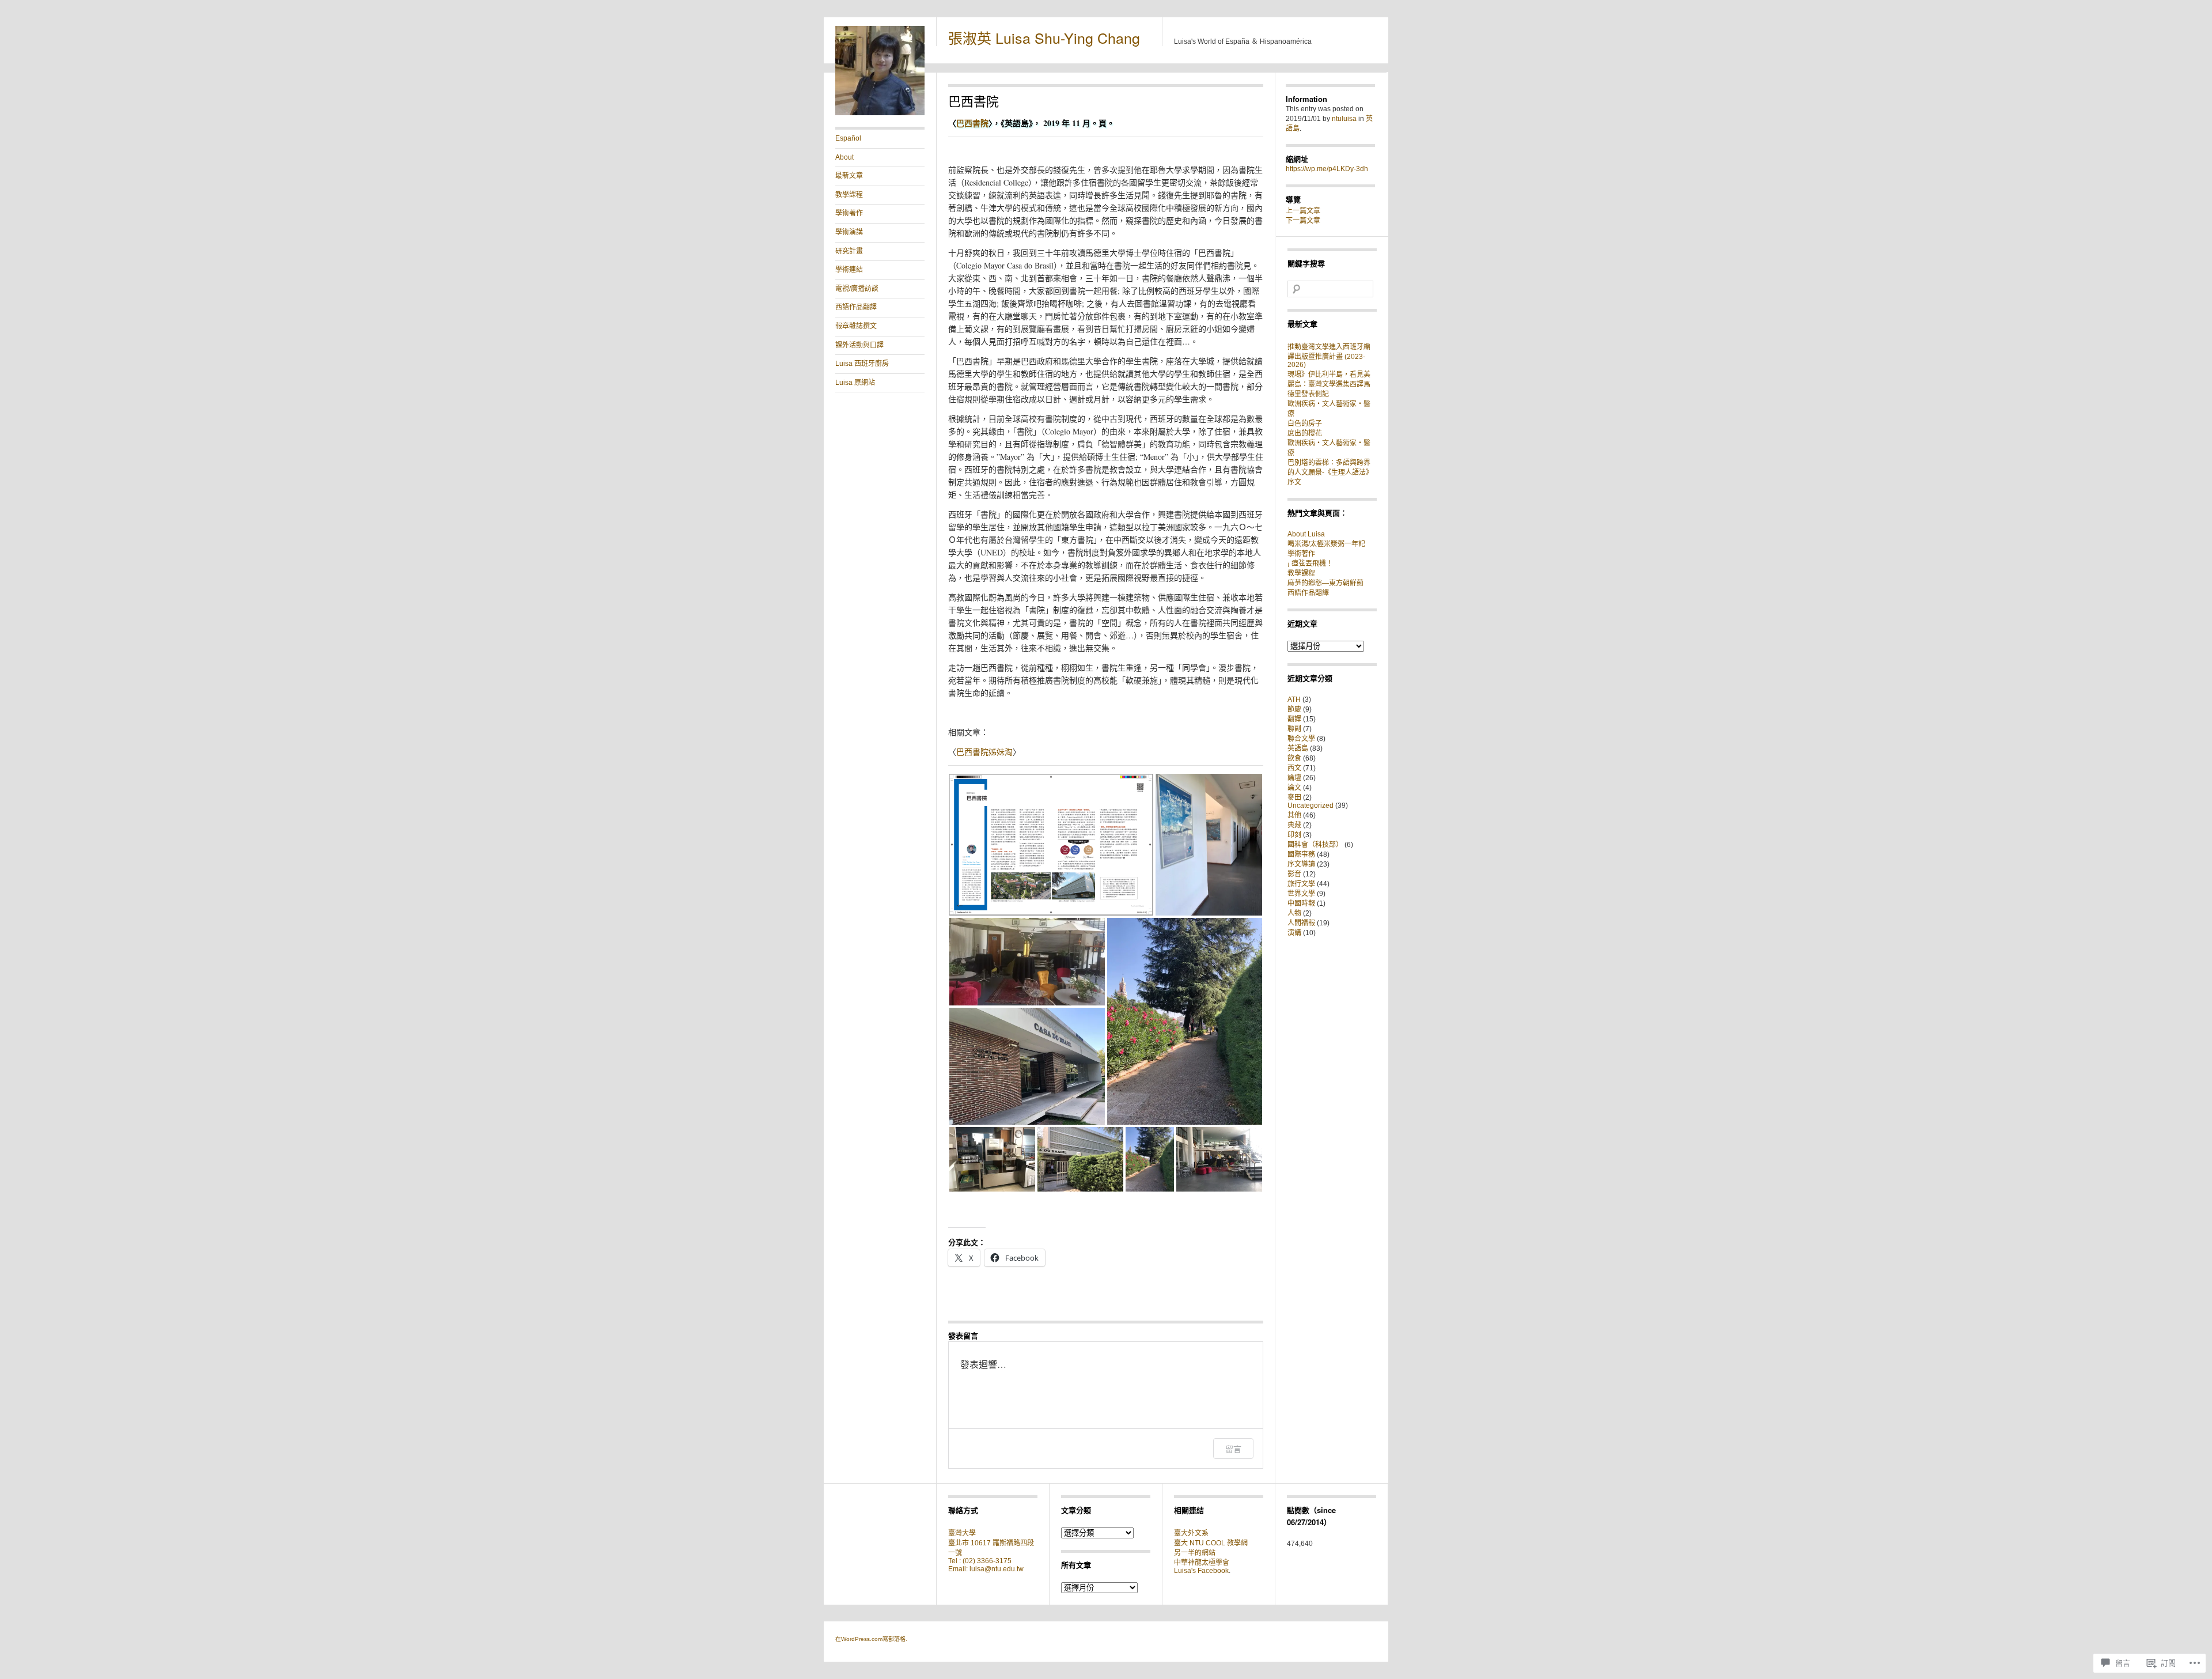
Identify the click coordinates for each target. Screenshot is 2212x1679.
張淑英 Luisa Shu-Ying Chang (1044, 37)
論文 (1294, 788)
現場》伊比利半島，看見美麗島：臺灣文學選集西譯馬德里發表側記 (1329, 384)
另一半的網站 (1195, 1553)
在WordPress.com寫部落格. (871, 1639)
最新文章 (849, 176)
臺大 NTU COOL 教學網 (1211, 1543)
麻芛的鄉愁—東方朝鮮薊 (1325, 583)
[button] (1051, 845)
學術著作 (849, 213)
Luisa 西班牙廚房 (862, 364)
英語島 (1298, 748)
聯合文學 (1301, 739)
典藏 (1294, 825)
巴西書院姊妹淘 (984, 752)
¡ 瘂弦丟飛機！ (1310, 564)
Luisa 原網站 (855, 383)
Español (848, 138)
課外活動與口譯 (859, 345)
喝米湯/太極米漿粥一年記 (1326, 544)
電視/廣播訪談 (857, 289)
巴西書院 (972, 123)
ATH (1294, 699)
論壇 (1294, 778)
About (844, 157)
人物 (1294, 913)
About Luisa (1306, 534)
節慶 (1294, 709)
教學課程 (849, 195)
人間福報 (1301, 923)
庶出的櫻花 (1305, 433)
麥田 (1294, 797)
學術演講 (849, 232)
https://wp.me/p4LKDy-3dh (1327, 169)
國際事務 (1301, 854)
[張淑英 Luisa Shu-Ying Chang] (880, 113)
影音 (1294, 874)
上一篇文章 (1303, 211)
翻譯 (1294, 719)
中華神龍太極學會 (1202, 1563)
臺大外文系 (1191, 1533)
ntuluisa (1344, 119)
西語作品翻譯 (856, 307)
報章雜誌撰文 (856, 326)
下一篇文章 (1303, 221)
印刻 (1294, 835)
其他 (1294, 815)
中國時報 (1301, 903)
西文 (1294, 768)
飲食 (1294, 758)
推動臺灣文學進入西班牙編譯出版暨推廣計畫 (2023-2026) (1329, 356)
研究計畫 (849, 251)
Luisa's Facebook (1201, 1571)
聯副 (1294, 729)
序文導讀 (1301, 864)
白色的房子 (1305, 423)
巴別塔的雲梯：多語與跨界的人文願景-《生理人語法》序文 (1330, 472)
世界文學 (1301, 894)
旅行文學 (1301, 884)
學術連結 (849, 270)
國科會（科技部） (1315, 845)
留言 (1233, 1449)
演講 (1294, 933)
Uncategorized (1310, 806)
